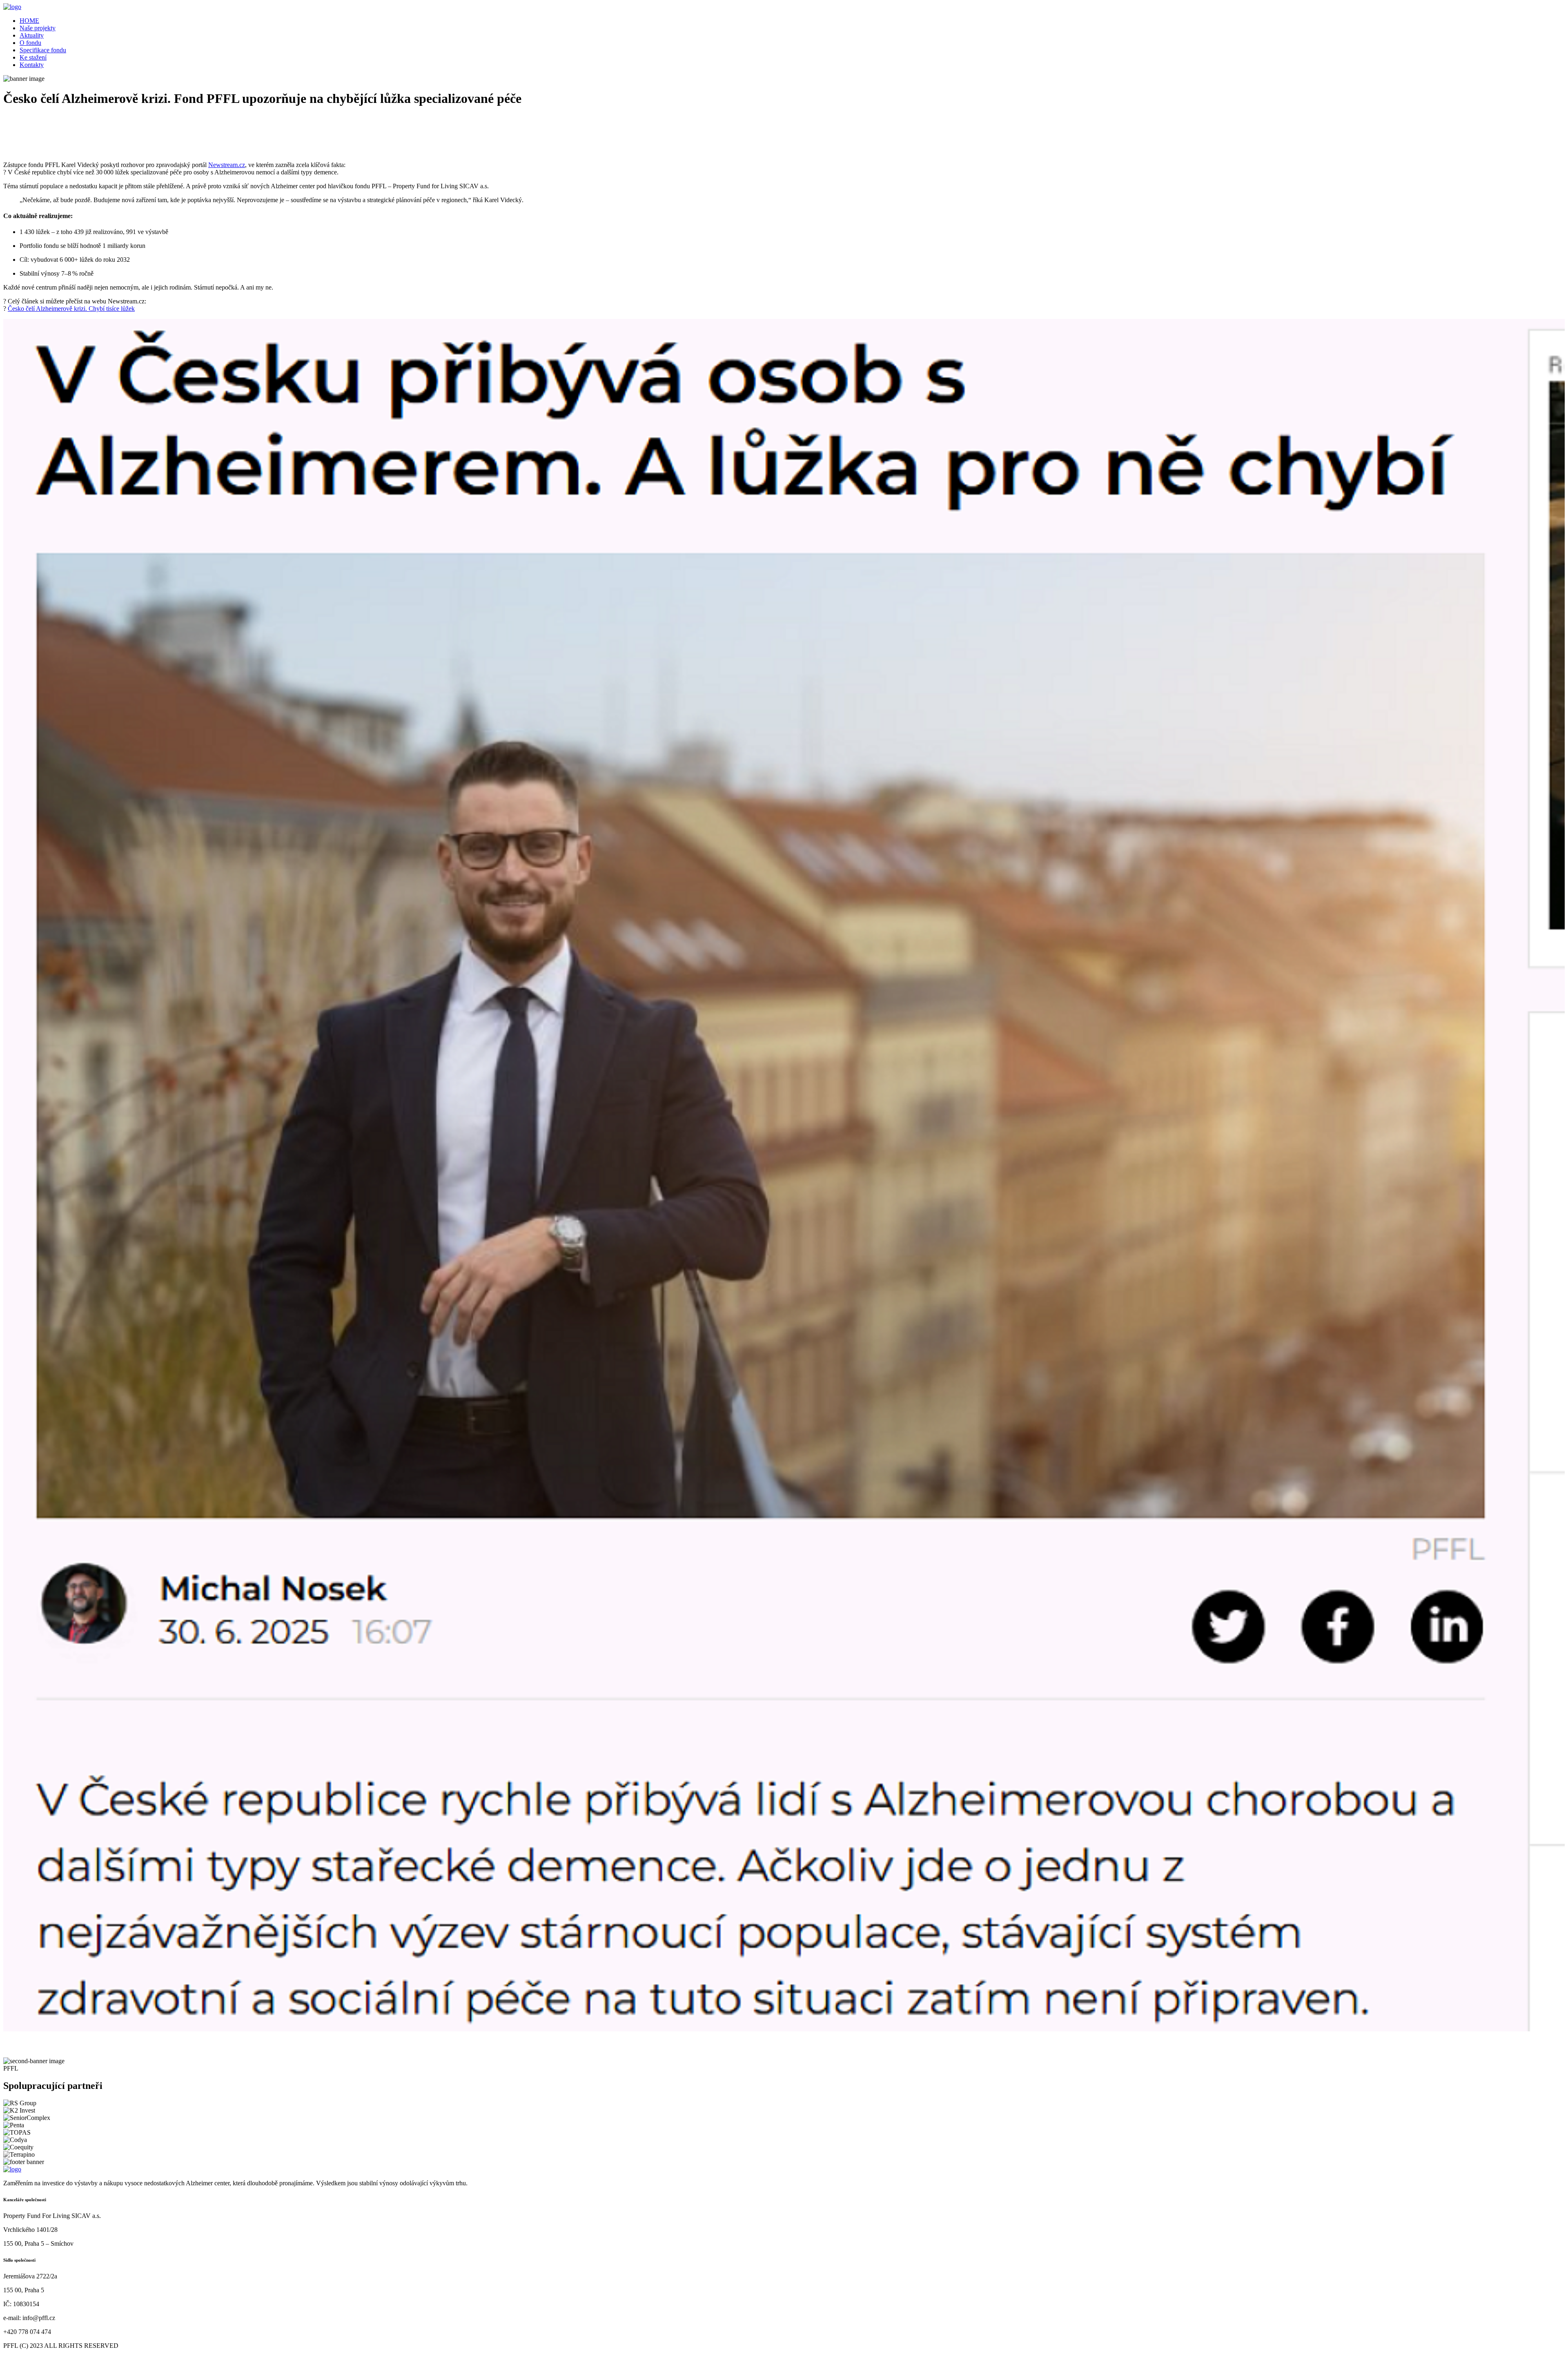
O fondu (30, 43)
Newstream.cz (227, 165)
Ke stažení (33, 57)
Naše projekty (38, 28)
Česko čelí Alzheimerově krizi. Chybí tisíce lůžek (71, 309)
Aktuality (32, 35)
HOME (29, 21)
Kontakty (32, 65)
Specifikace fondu (43, 50)
